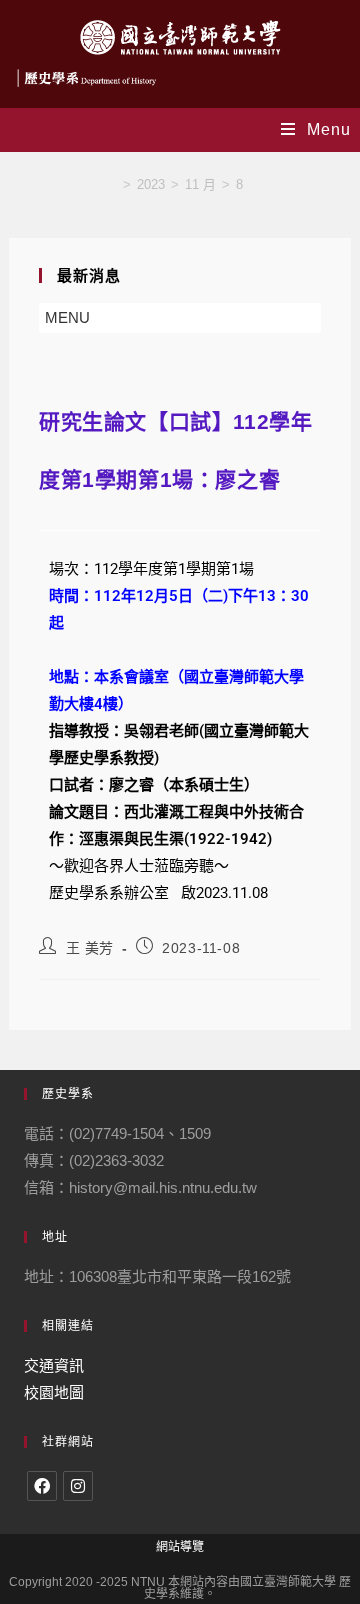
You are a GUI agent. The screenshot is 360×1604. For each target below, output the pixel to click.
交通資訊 (54, 1365)
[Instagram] (78, 1486)
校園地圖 (54, 1392)
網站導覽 (180, 1547)
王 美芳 (90, 948)
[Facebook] (42, 1486)
